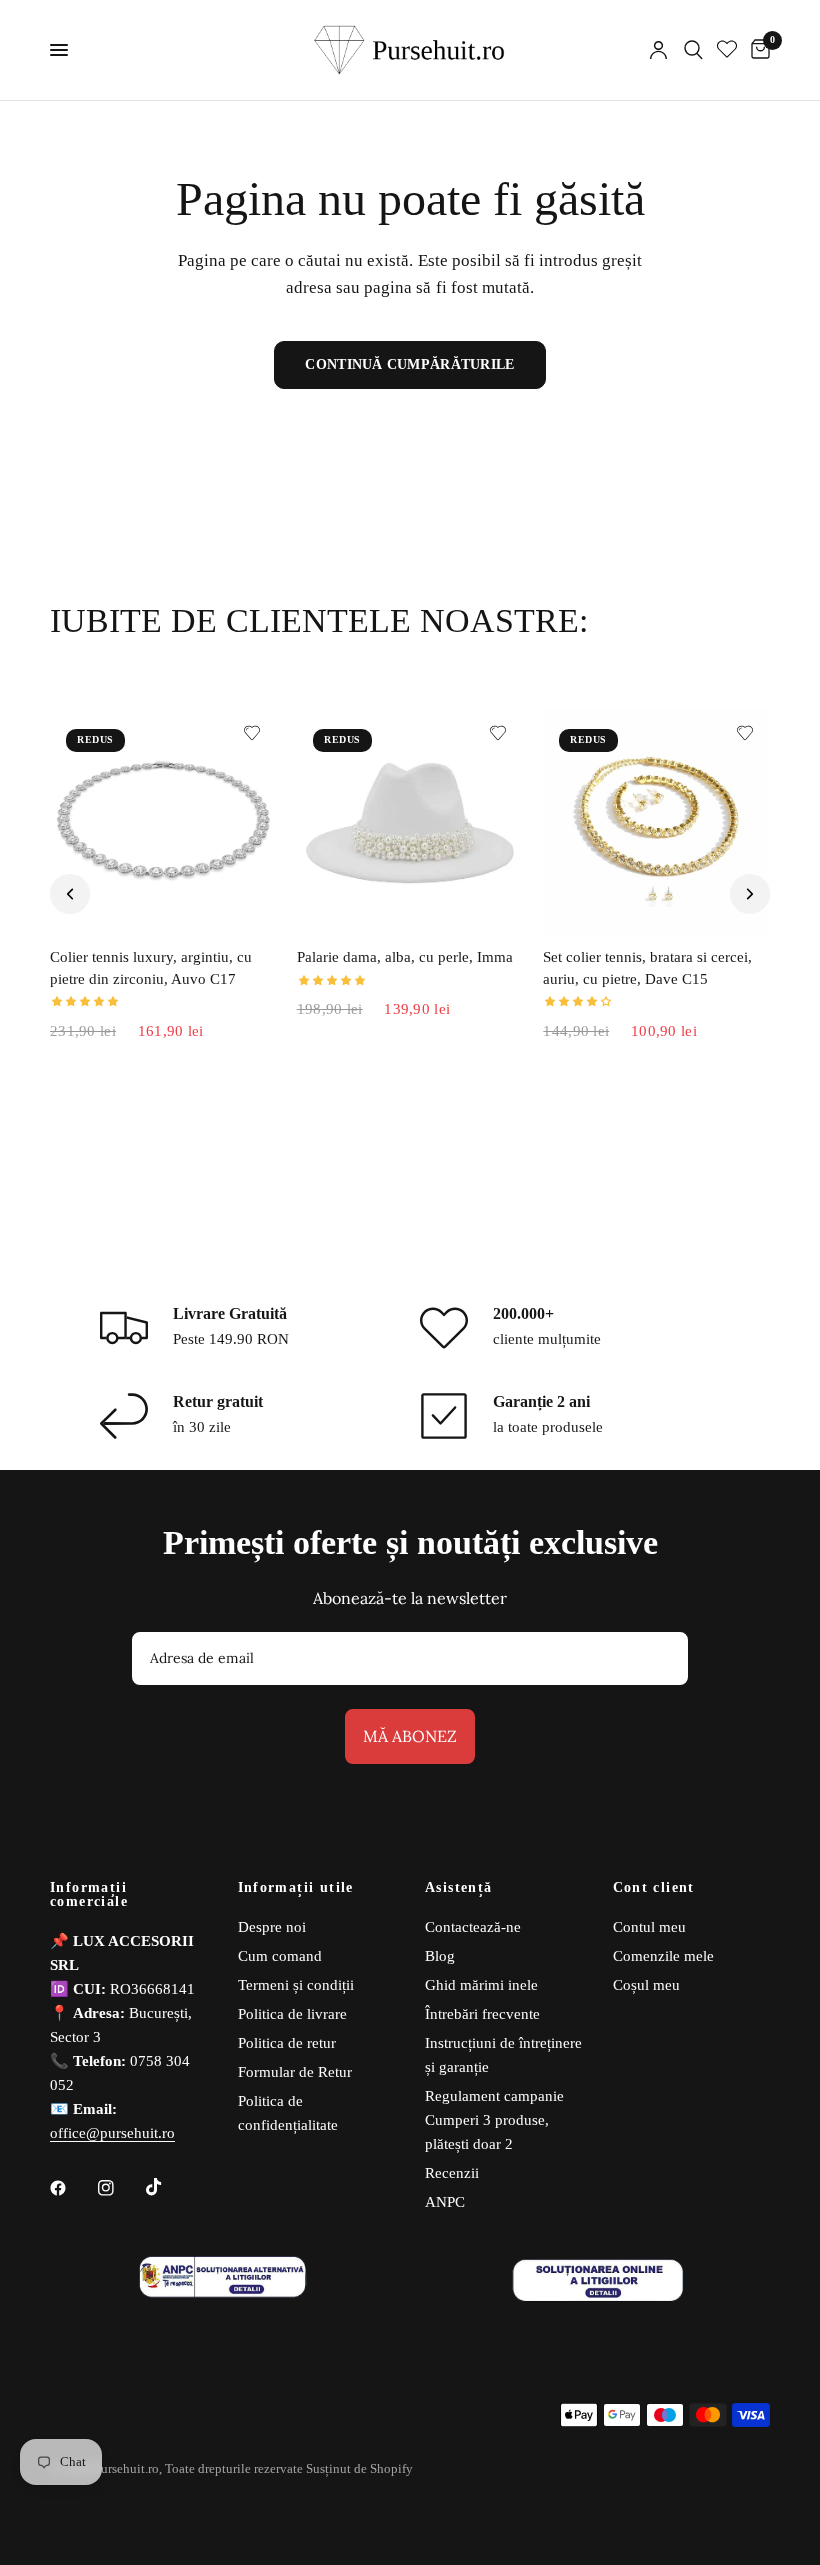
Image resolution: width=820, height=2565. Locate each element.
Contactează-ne (473, 1927)
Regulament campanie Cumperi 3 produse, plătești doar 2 (494, 2120)
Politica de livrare (292, 2014)
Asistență (459, 1888)
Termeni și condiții (296, 1985)
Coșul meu (646, 1985)
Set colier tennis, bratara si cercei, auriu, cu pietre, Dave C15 (647, 968)
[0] (757, 50)
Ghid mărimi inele (481, 1985)
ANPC (445, 2202)
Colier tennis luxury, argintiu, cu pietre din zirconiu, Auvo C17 (151, 968)
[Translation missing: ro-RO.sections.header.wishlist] (727, 50)
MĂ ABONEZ (410, 1736)
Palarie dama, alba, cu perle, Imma (405, 957)
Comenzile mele (663, 1956)
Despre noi (272, 1927)
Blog (440, 1956)
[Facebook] (72, 2188)
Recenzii (452, 2173)
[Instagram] (120, 2188)
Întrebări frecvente (482, 2014)
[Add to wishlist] (252, 733)
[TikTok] (168, 2187)
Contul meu (649, 1927)
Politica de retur (287, 2043)
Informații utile (296, 1888)
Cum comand (280, 1956)
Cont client (654, 1888)
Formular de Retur (295, 2072)
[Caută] (693, 50)
